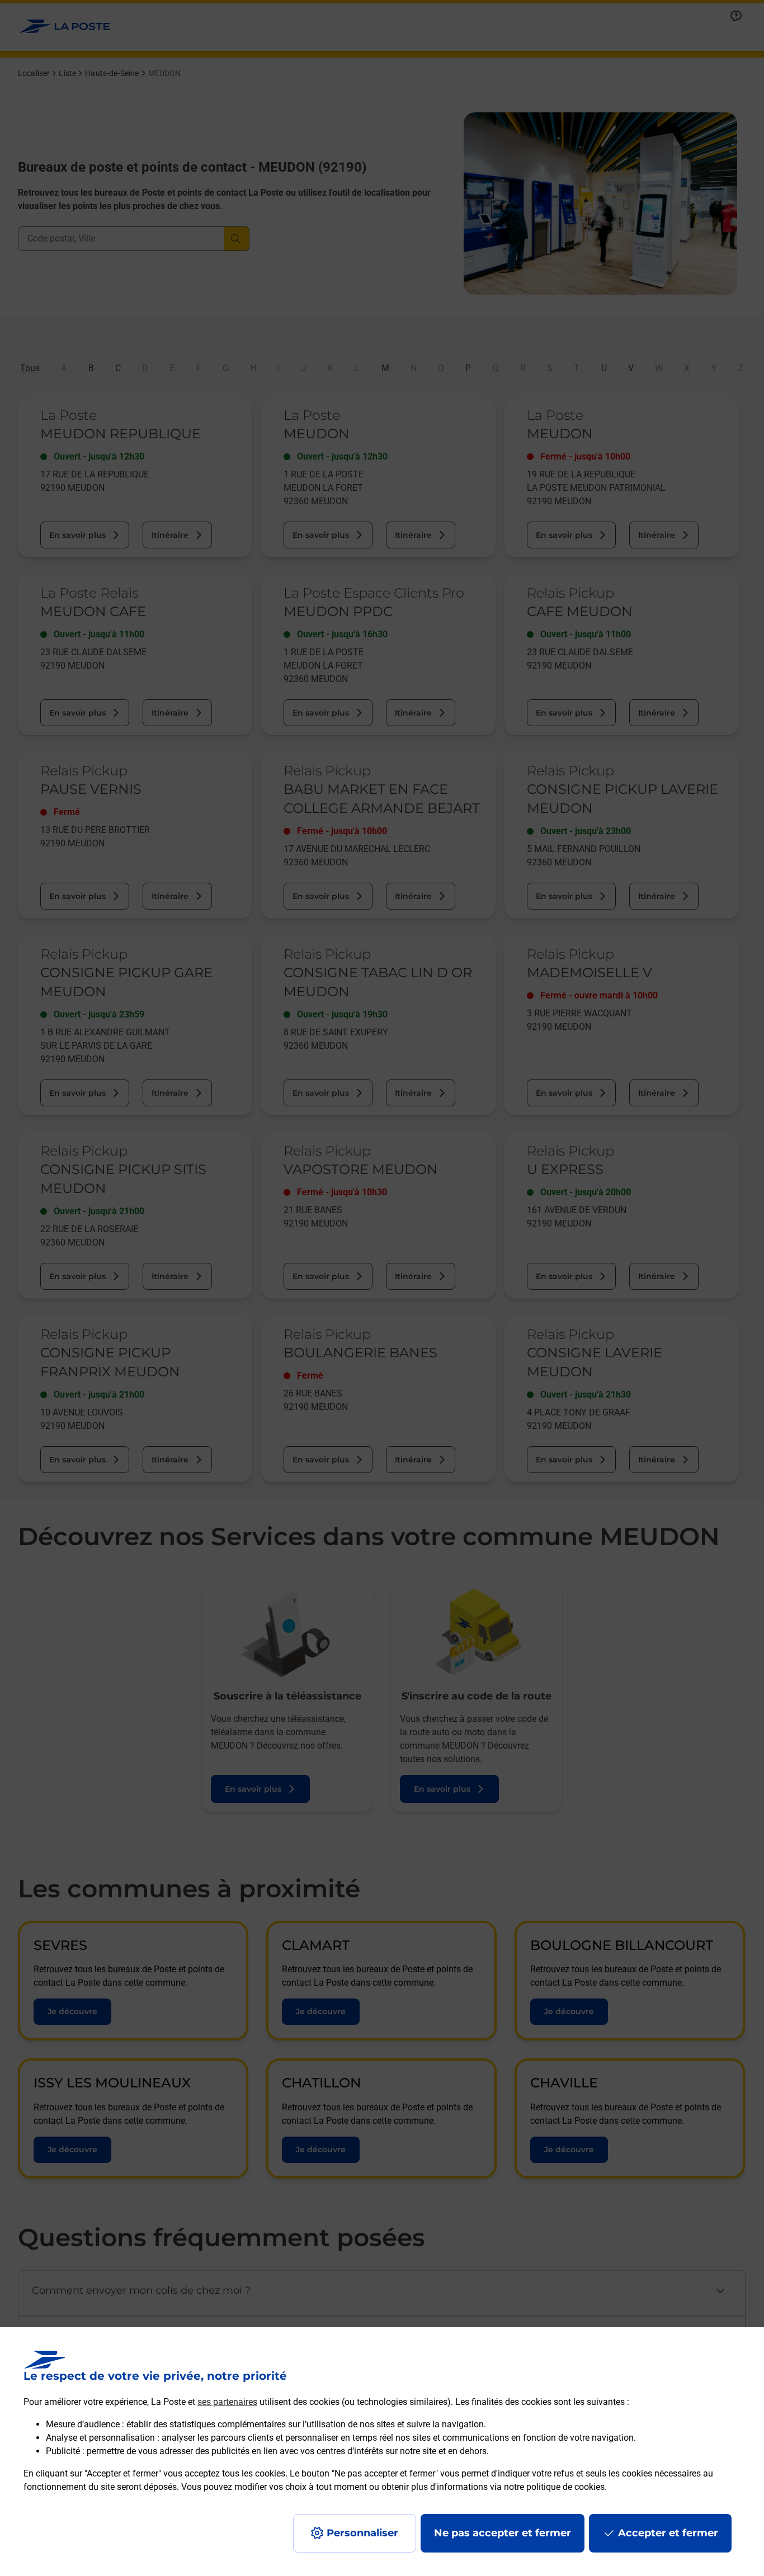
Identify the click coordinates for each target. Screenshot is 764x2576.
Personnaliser (362, 2533)
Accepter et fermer (668, 2533)
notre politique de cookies (554, 2487)
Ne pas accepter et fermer (503, 2533)
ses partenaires (227, 2402)
